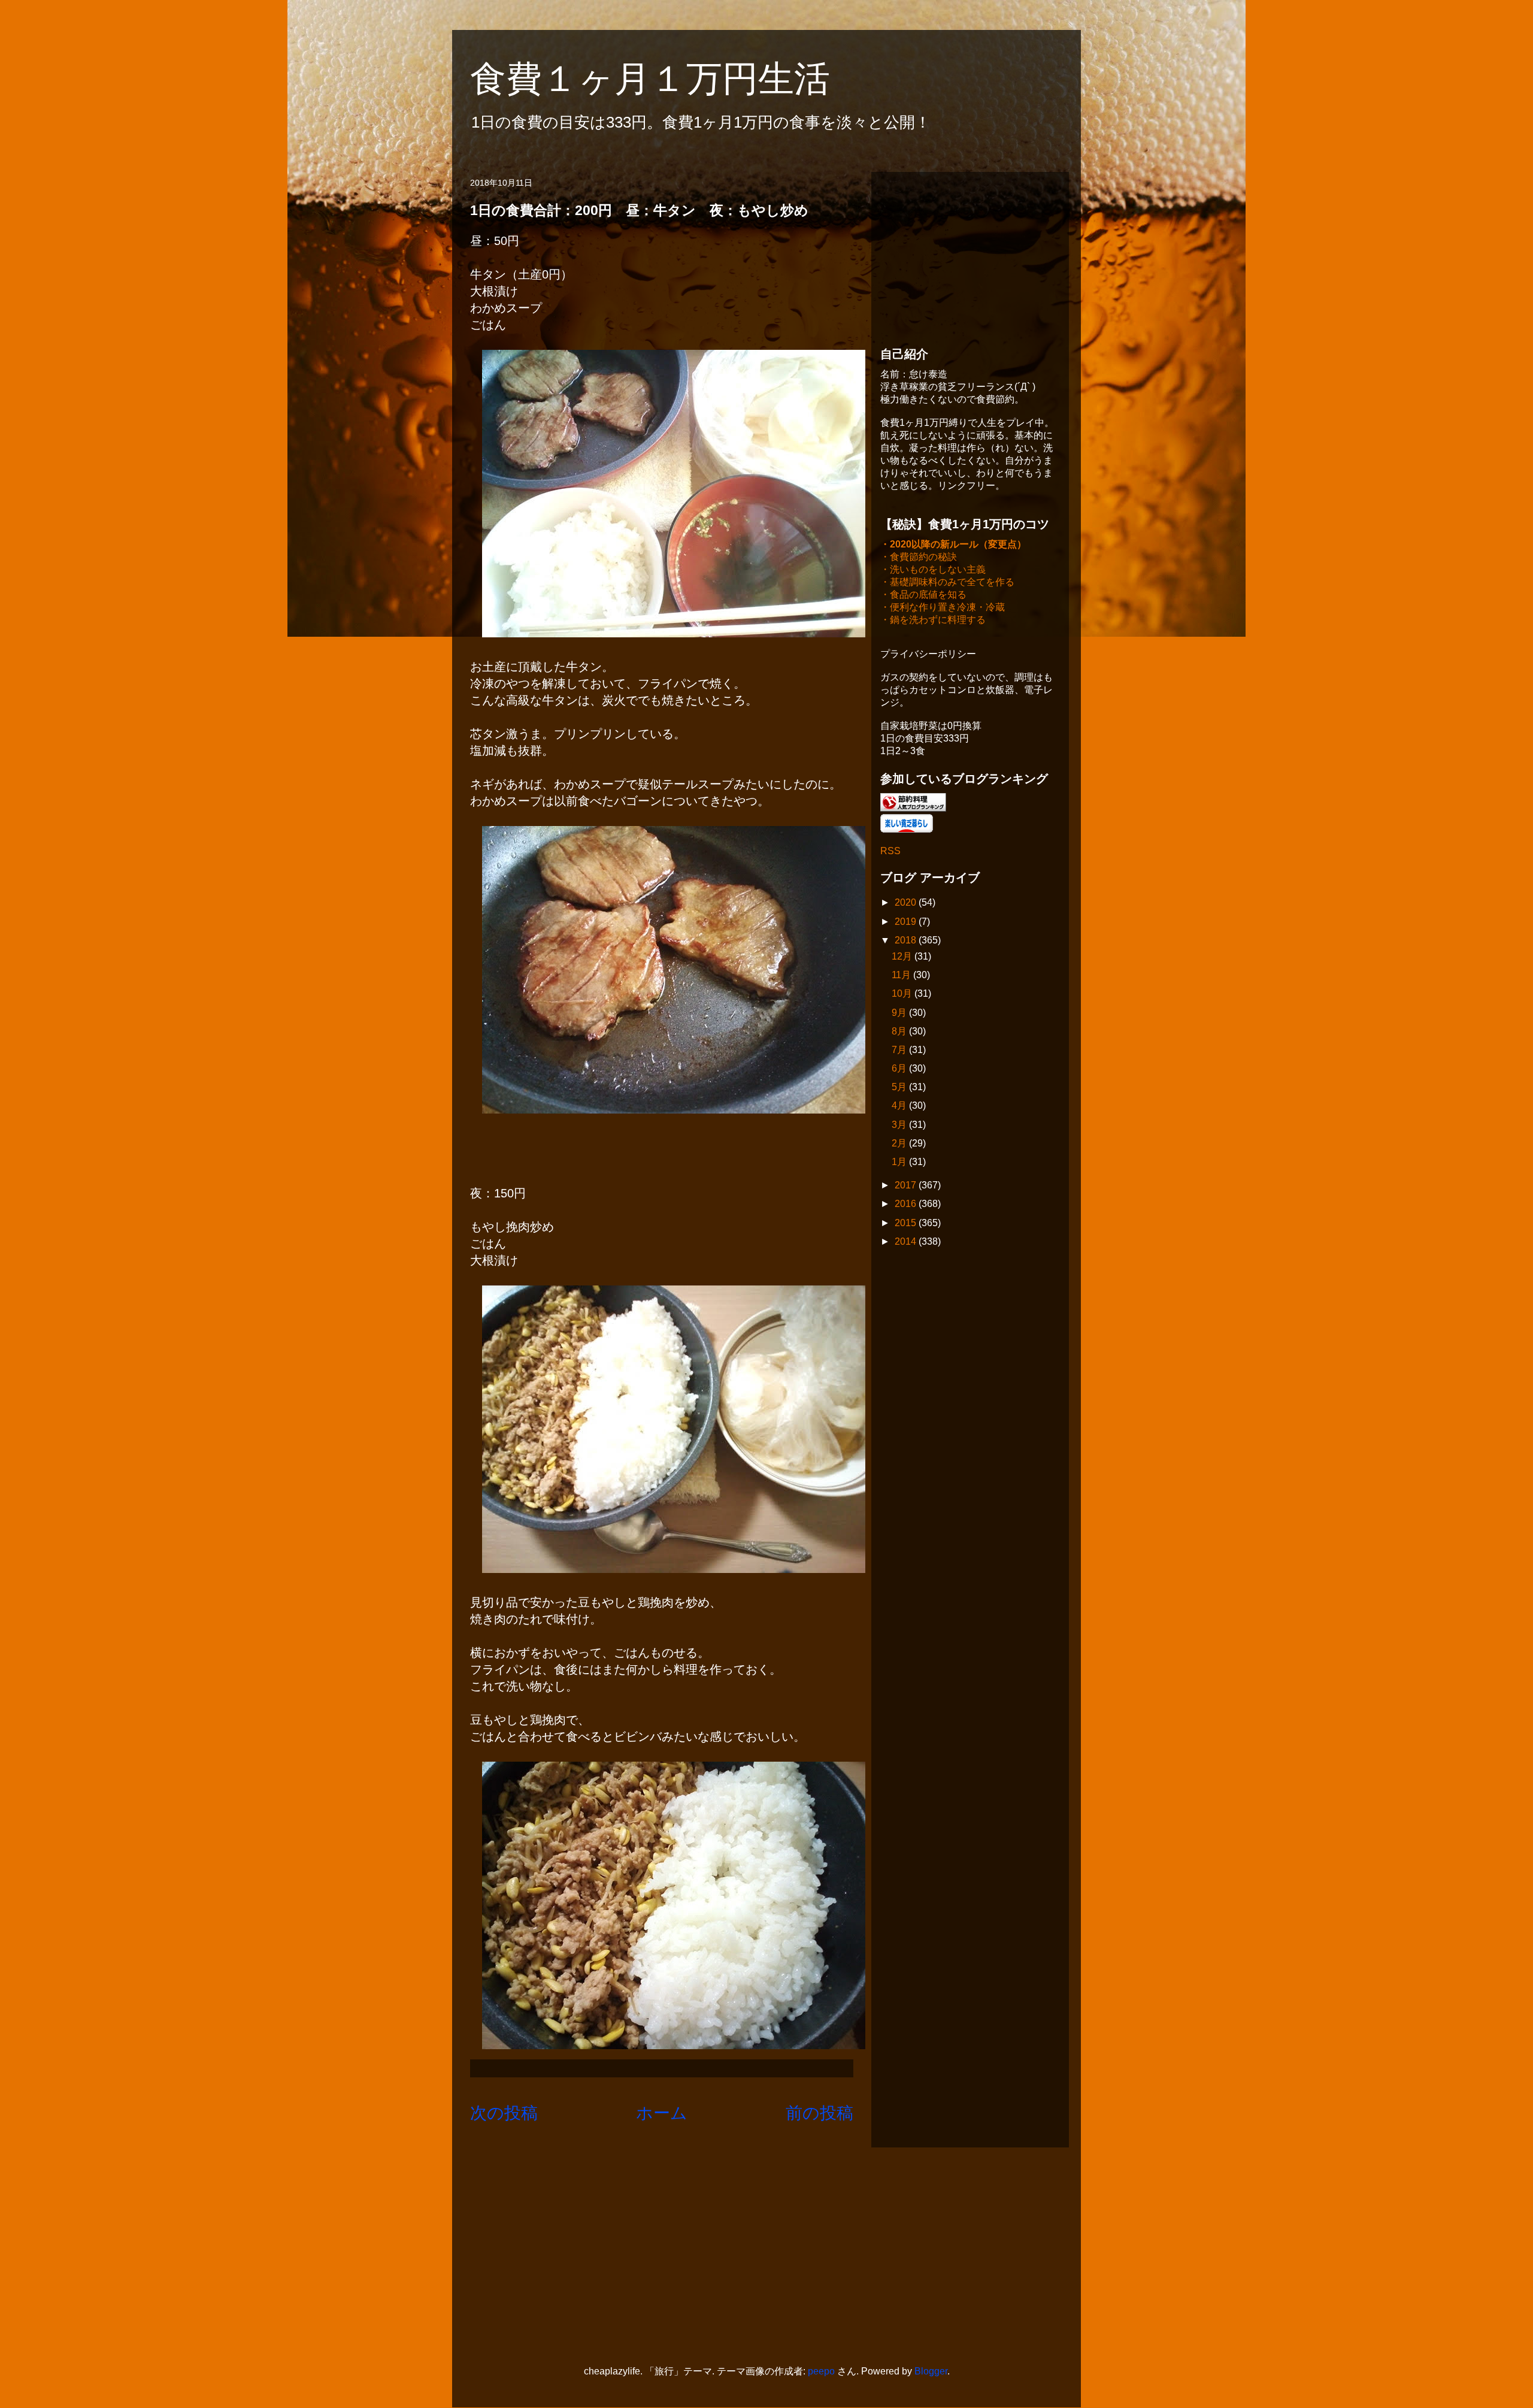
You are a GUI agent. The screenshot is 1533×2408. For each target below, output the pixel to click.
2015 (907, 1223)
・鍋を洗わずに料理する (933, 620)
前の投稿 (819, 2113)
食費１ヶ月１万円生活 (668, 79)
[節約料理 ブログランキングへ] (913, 808)
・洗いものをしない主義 (933, 569)
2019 (907, 922)
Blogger (931, 2371)
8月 (900, 1031)
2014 (907, 1241)
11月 (902, 975)
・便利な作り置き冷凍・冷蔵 (943, 607)
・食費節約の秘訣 (919, 557)
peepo (821, 2371)
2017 (907, 1185)
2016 (907, 1204)
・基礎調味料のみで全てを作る (947, 582)
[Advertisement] (970, 256)
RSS (890, 851)
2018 (907, 940)
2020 (907, 902)
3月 (900, 1125)
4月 (900, 1105)
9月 (900, 1013)
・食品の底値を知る (923, 595)
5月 (900, 1087)
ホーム (662, 2113)
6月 (900, 1068)
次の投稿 (504, 2113)
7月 (900, 1050)
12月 (903, 956)
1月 (900, 1162)
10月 (903, 993)
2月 (900, 1143)
